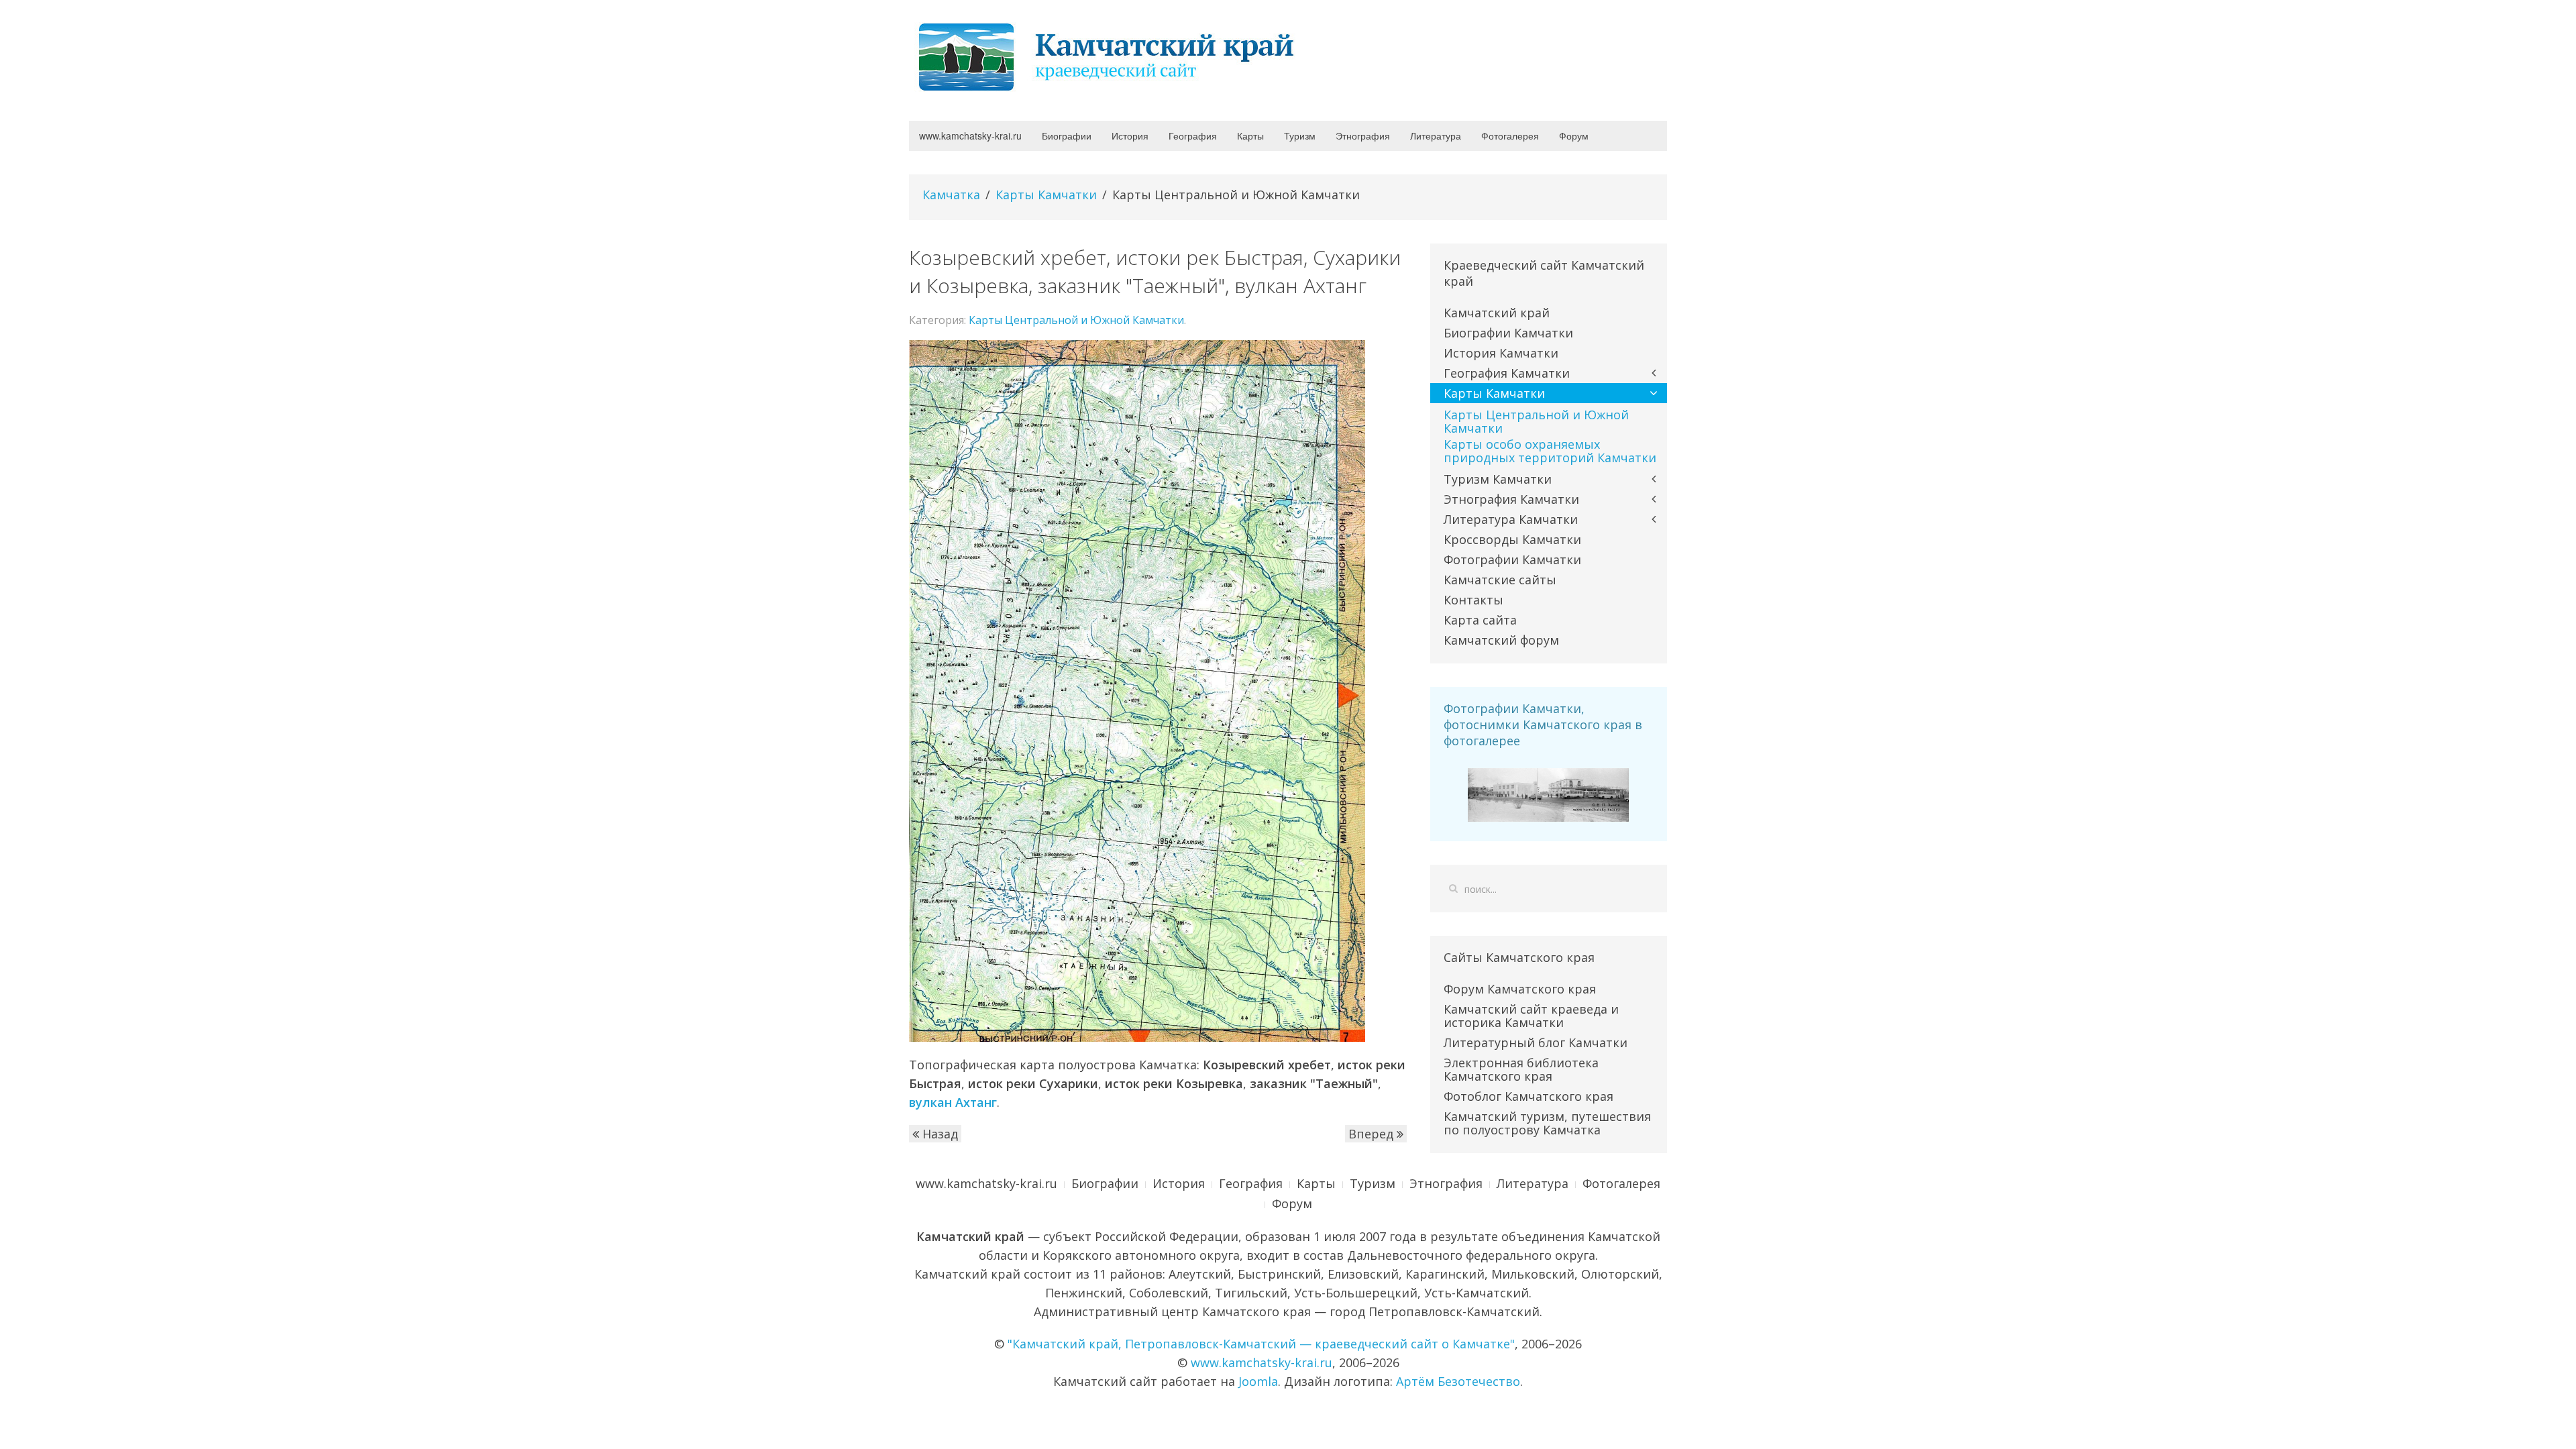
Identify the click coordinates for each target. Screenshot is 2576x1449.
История (1130, 136)
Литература (1436, 136)
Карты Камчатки (1046, 195)
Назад (938, 1134)
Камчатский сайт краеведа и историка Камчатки (1531, 1016)
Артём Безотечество (1458, 1381)
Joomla (1258, 1381)
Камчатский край (1497, 313)
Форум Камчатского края (1520, 989)
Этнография (1363, 136)
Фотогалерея (1510, 136)
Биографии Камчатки (1508, 333)
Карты (1250, 136)
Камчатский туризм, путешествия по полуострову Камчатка (1547, 1123)
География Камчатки (1507, 373)
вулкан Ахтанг (953, 1102)
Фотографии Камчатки (1512, 559)
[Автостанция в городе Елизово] (1548, 794)
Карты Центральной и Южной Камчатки (1076, 320)
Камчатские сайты (1500, 580)
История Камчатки (1501, 353)
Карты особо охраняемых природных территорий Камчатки (1550, 451)
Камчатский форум (1501, 640)
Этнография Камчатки (1511, 499)
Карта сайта (1480, 620)
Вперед (1373, 1134)
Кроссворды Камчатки (1512, 539)
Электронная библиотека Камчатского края (1521, 1069)
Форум (1574, 136)
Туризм (1300, 136)
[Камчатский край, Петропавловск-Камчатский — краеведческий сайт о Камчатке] (1110, 56)
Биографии (1067, 136)
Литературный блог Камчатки (1536, 1042)
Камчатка (951, 195)
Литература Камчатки (1511, 519)
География (1193, 136)
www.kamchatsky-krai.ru (970, 136)
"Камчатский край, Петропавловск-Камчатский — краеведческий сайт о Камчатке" (1261, 1344)
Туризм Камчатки (1498, 479)
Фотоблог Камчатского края (1528, 1096)
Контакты (1473, 600)
